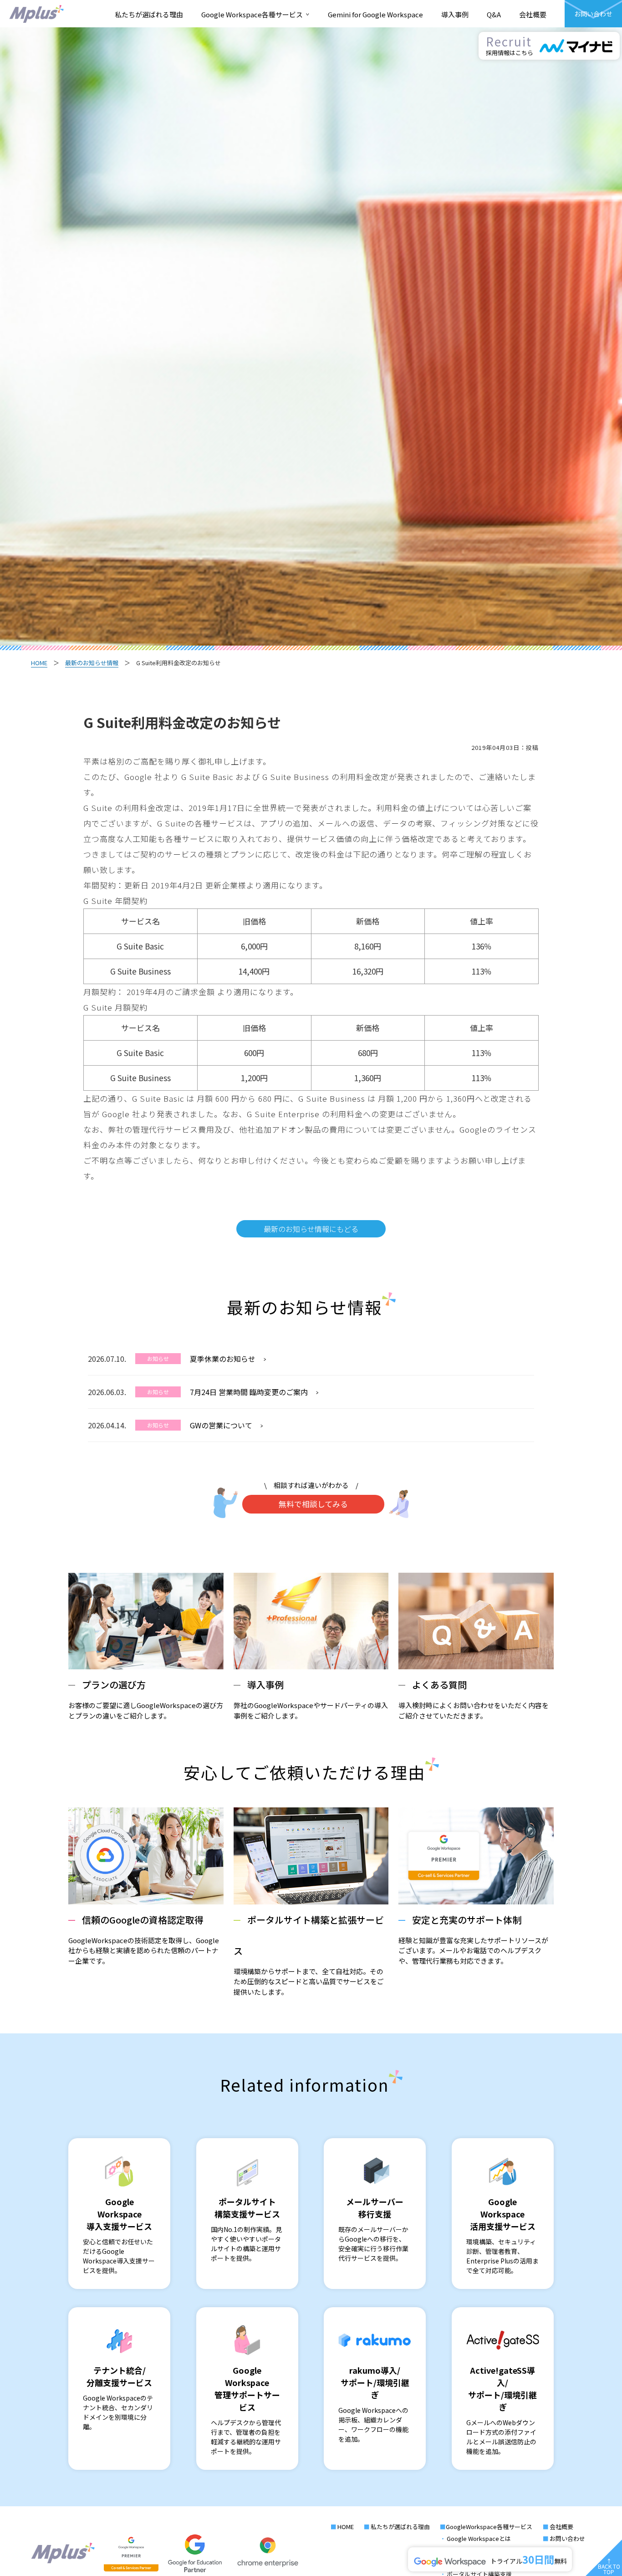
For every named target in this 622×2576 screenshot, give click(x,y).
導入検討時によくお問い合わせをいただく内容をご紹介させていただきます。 (474, 1699)
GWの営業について (221, 1425)
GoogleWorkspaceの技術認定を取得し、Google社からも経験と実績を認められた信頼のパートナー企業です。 (144, 1939)
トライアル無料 (528, 2559)
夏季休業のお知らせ (223, 1359)
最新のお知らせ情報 (92, 663)
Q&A (494, 14)
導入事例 (455, 14)
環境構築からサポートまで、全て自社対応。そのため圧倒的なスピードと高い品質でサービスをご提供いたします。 (309, 1955)
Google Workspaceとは (479, 2538)
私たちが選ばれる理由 (149, 14)
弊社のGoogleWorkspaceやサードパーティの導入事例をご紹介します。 (311, 1699)
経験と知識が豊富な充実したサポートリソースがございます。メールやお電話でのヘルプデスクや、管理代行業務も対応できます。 (473, 1939)
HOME (39, 663)
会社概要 (533, 14)
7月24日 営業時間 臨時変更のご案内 (249, 1392)
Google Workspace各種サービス (255, 14)
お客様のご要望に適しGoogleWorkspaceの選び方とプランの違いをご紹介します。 (146, 1699)
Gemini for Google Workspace (375, 14)
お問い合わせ (567, 2538)
